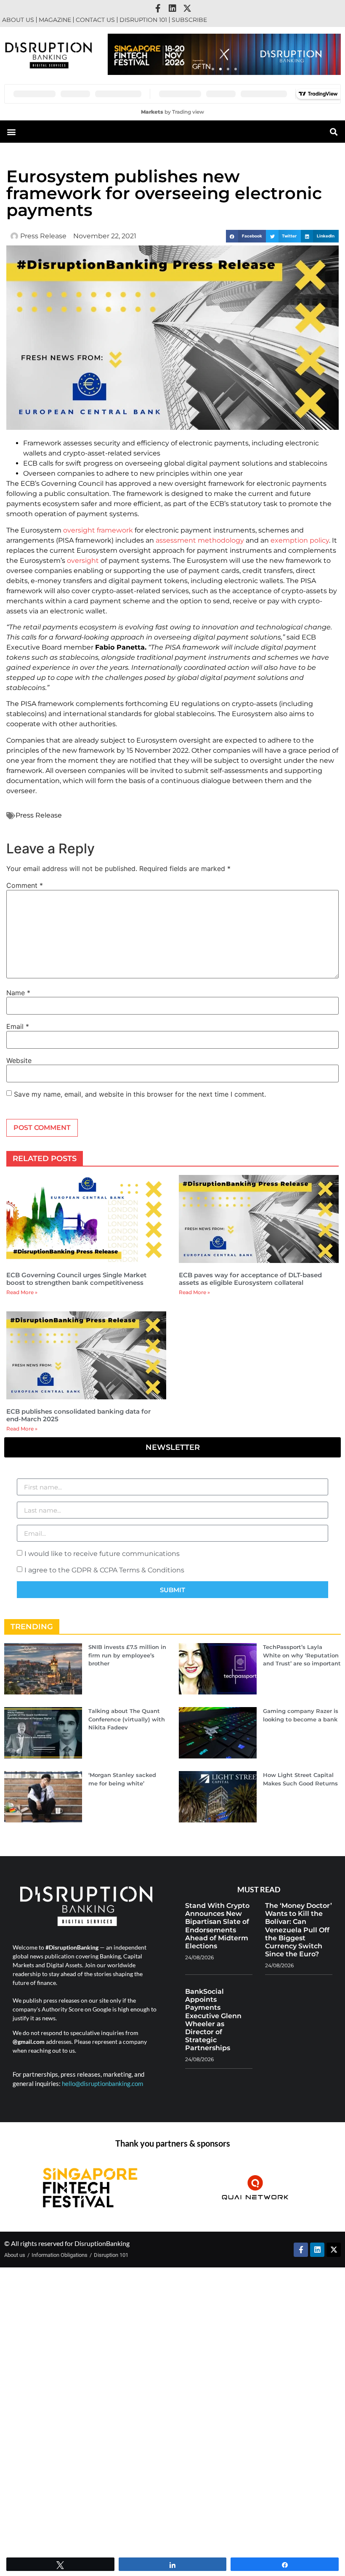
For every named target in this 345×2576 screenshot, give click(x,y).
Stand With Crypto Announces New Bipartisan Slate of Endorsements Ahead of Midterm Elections (217, 1926)
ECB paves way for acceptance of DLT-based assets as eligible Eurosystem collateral (250, 1279)
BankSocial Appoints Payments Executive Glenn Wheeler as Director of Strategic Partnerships (213, 2020)
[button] (213, 69)
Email (18, 1026)
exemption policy (300, 540)
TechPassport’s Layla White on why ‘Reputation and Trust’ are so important (302, 1655)
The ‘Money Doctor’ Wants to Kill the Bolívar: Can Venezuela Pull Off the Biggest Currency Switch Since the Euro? (299, 1930)
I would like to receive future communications (102, 1554)
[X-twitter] (187, 8)
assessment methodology (200, 540)
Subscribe (189, 20)
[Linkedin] (172, 8)
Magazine (55, 20)
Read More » (22, 1292)
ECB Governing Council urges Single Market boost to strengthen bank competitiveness (76, 1279)
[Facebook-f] (158, 8)
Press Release (39, 815)
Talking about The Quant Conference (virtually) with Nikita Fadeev (127, 1719)
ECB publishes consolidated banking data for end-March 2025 (78, 1415)
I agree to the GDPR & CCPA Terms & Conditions (104, 1570)
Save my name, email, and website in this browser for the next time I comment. (140, 1094)
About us (18, 20)
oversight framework (98, 530)
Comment (25, 885)
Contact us (95, 20)
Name (18, 993)
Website (19, 1060)
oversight (83, 561)
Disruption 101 (143, 20)
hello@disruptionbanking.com (102, 2083)
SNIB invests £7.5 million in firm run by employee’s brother (127, 1655)
